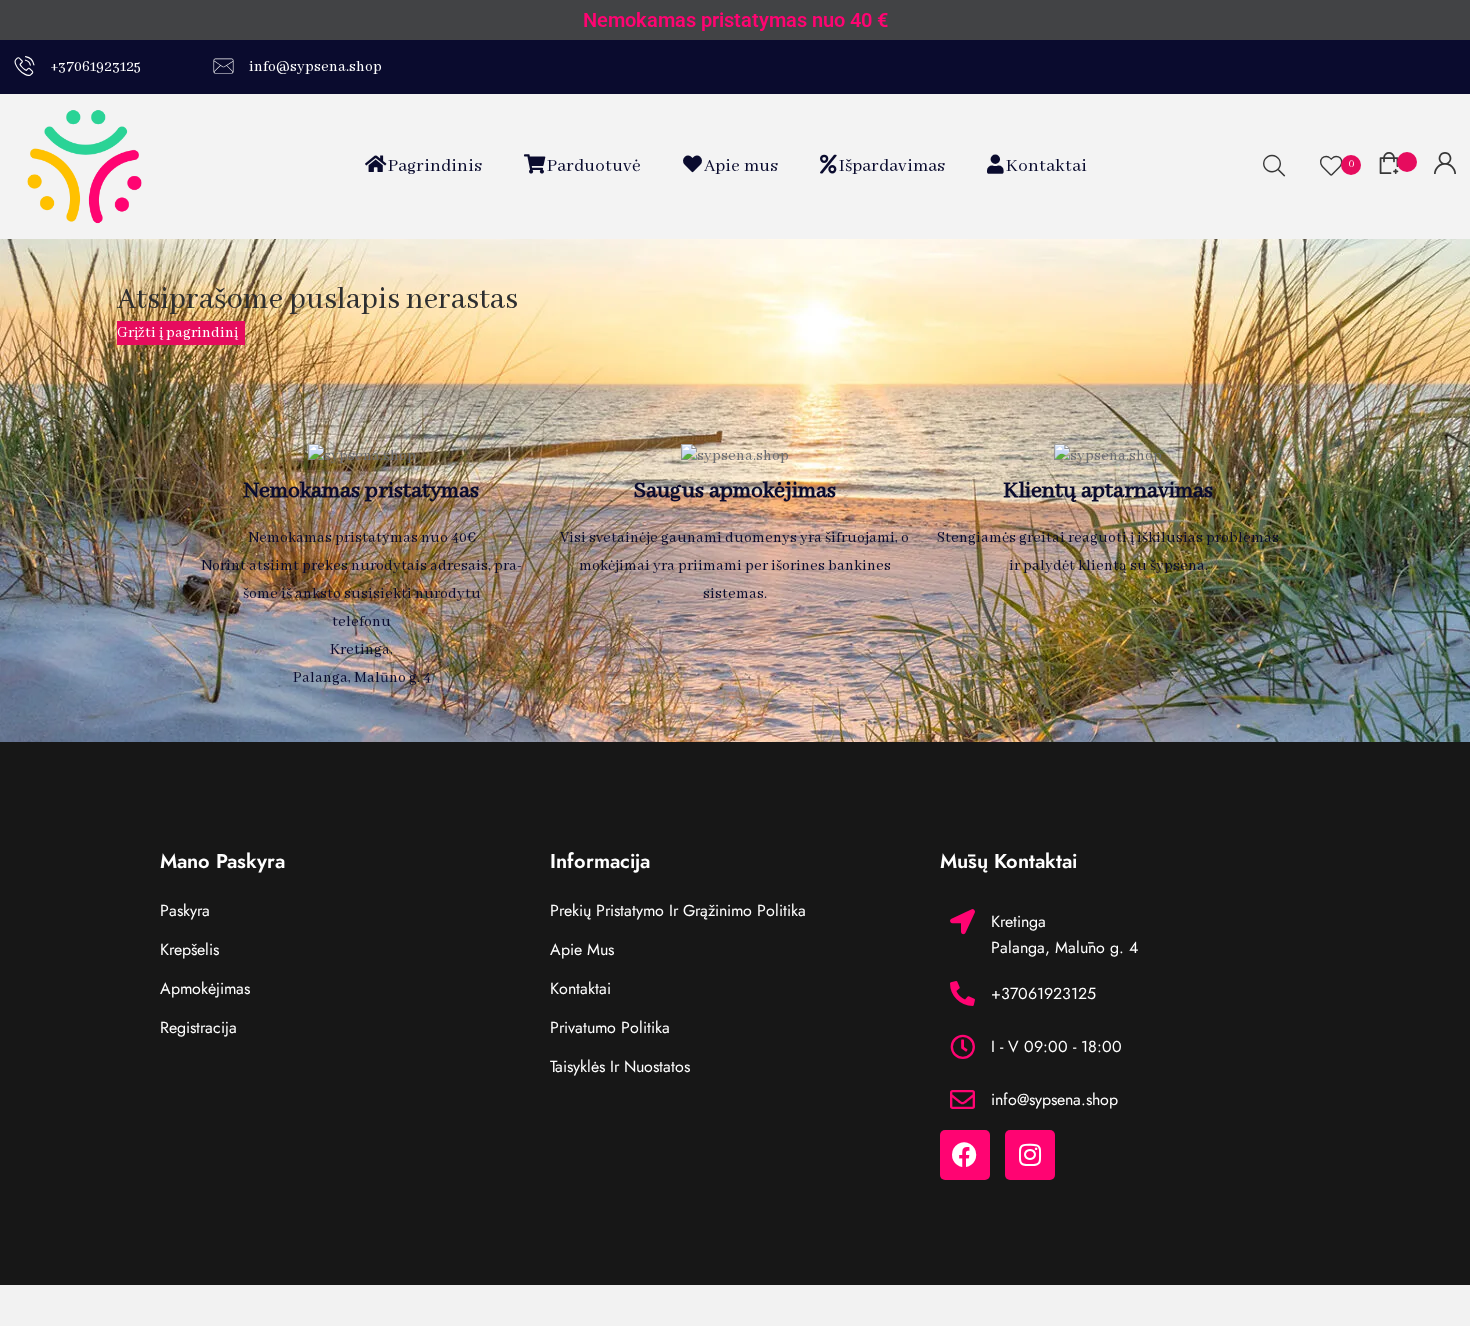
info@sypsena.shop (314, 67)
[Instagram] (1030, 1155)
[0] (1331, 166)
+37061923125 (94, 67)
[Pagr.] (84, 166)
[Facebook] (965, 1155)
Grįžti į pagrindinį (179, 333)
